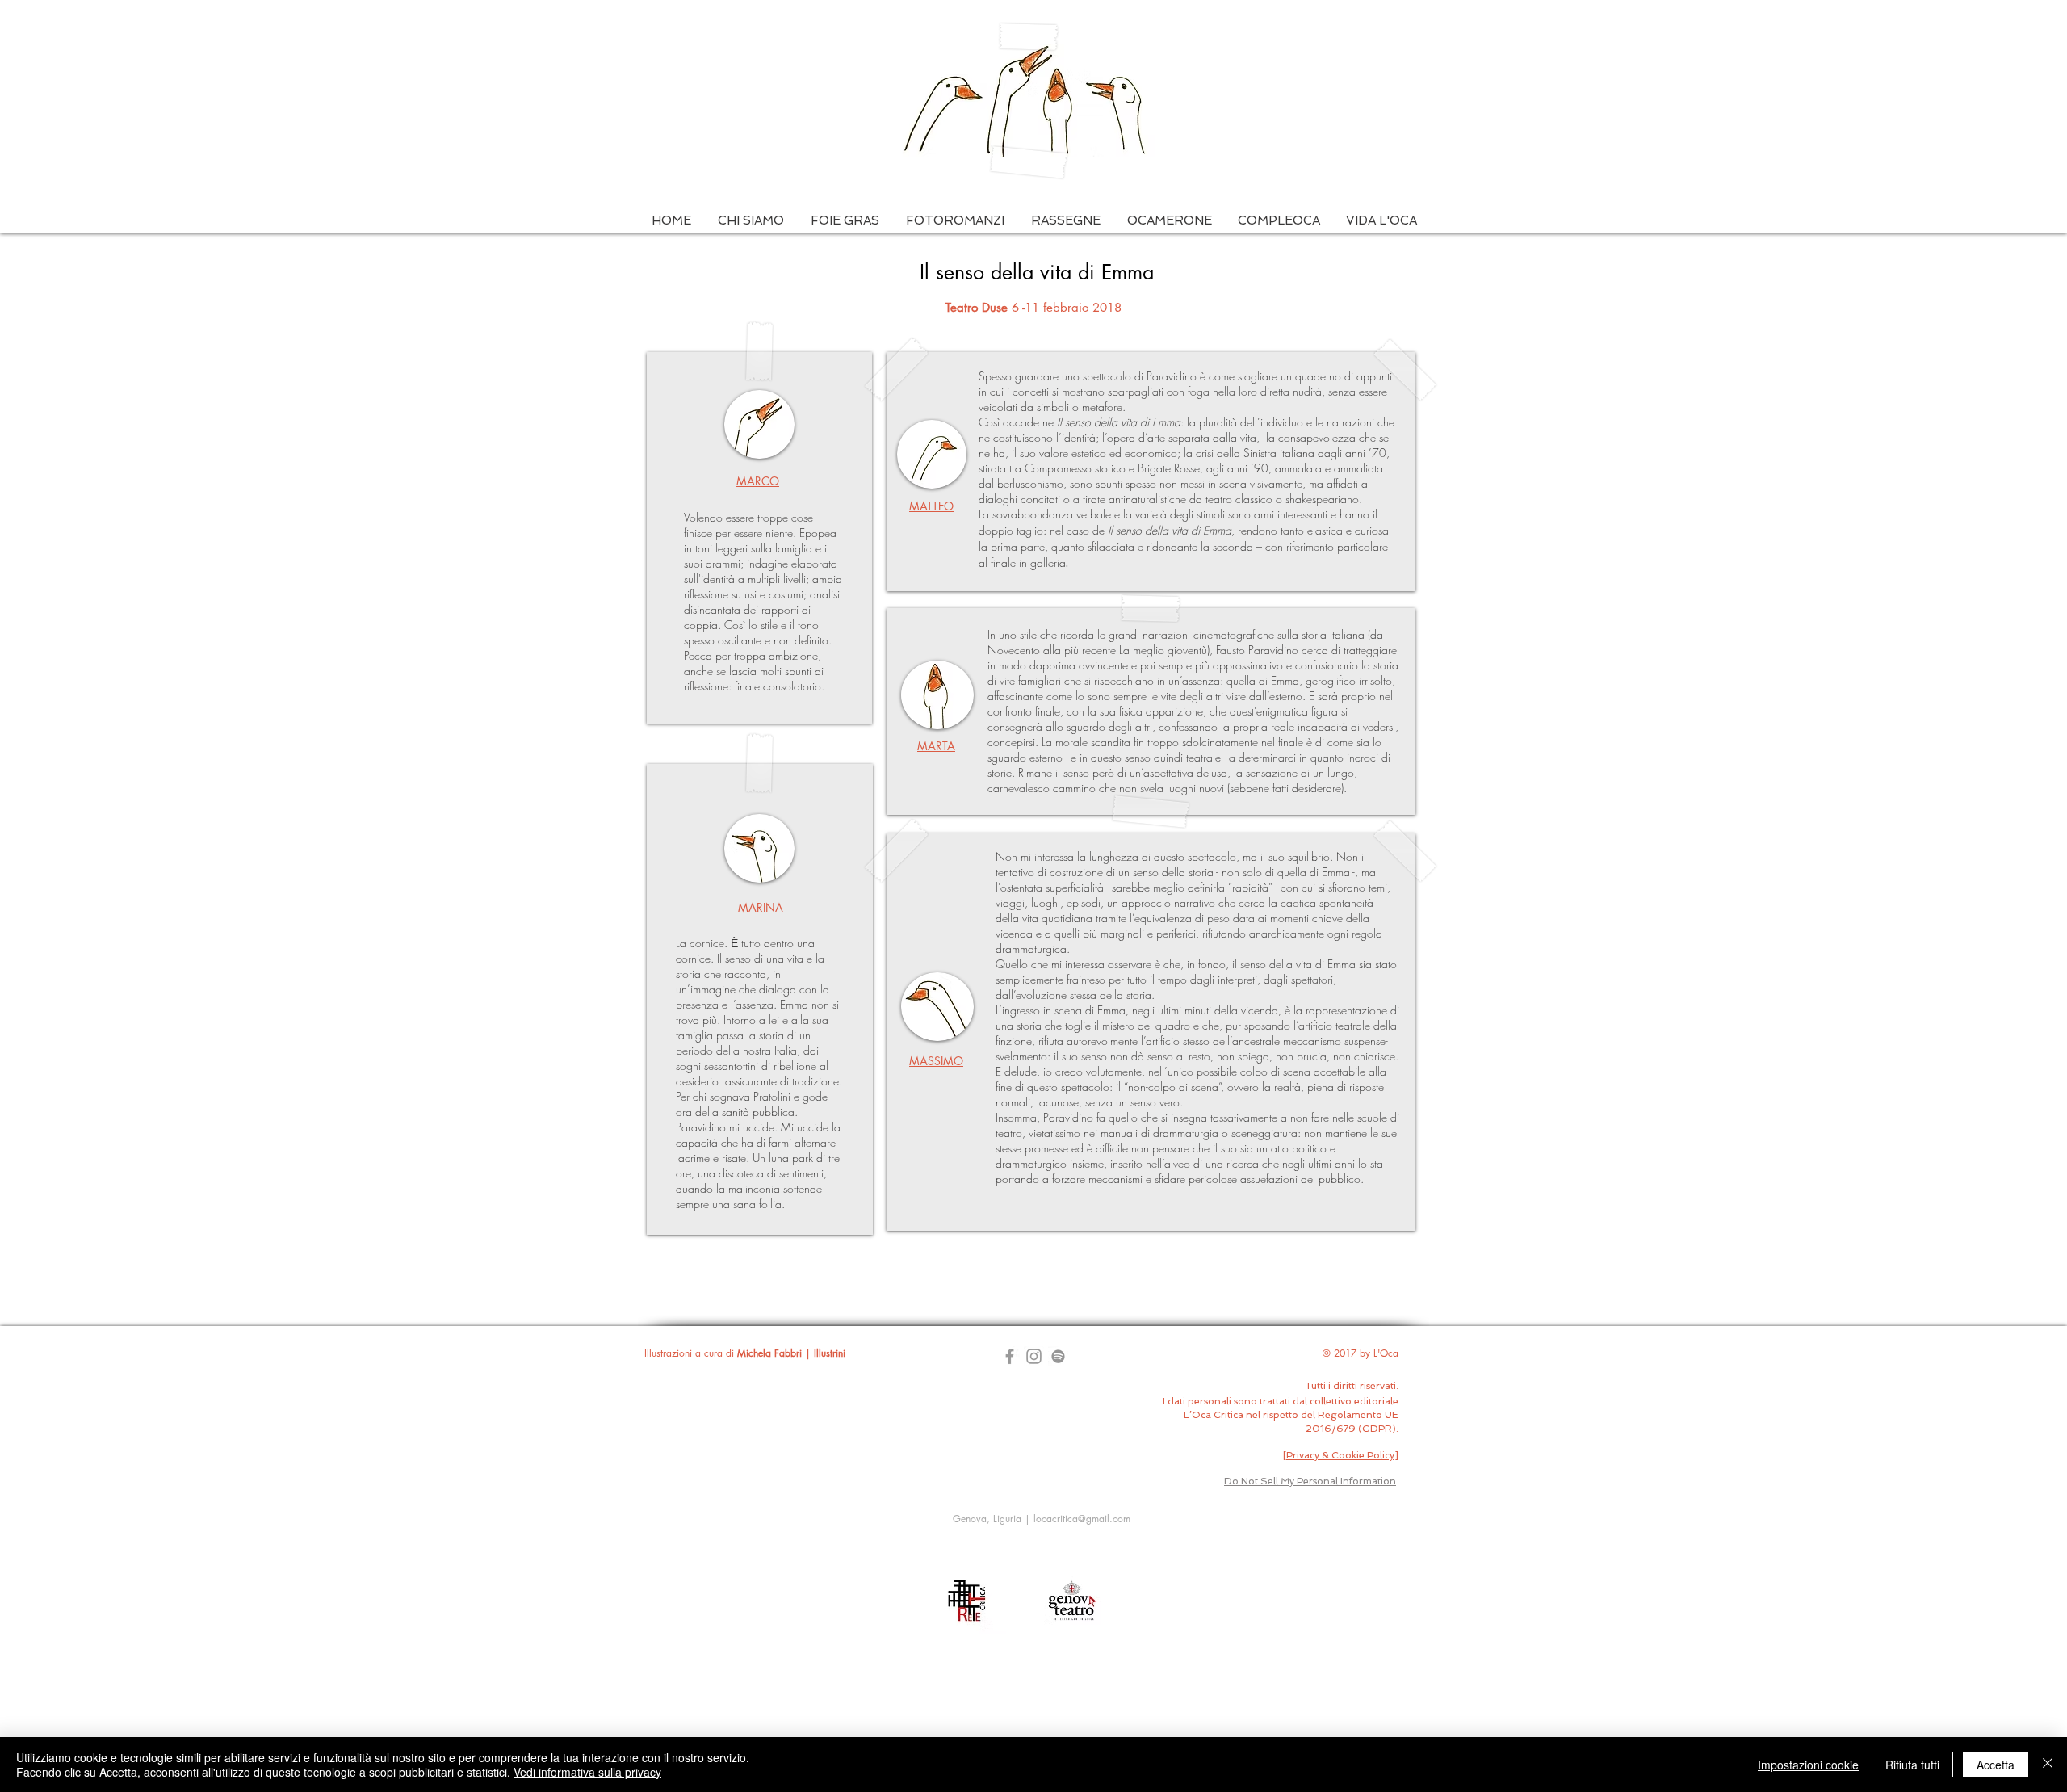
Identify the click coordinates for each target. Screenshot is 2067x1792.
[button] (750, 221)
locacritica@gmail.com (1082, 1519)
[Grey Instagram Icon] (1034, 1356)
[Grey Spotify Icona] (1058, 1356)
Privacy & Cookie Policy (1340, 1455)
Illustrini (830, 1353)
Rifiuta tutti (1912, 1765)
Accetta (1996, 1765)
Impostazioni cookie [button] (1808, 1765)
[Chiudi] (2048, 1765)
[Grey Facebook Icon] (1010, 1356)
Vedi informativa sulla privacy (587, 1772)
